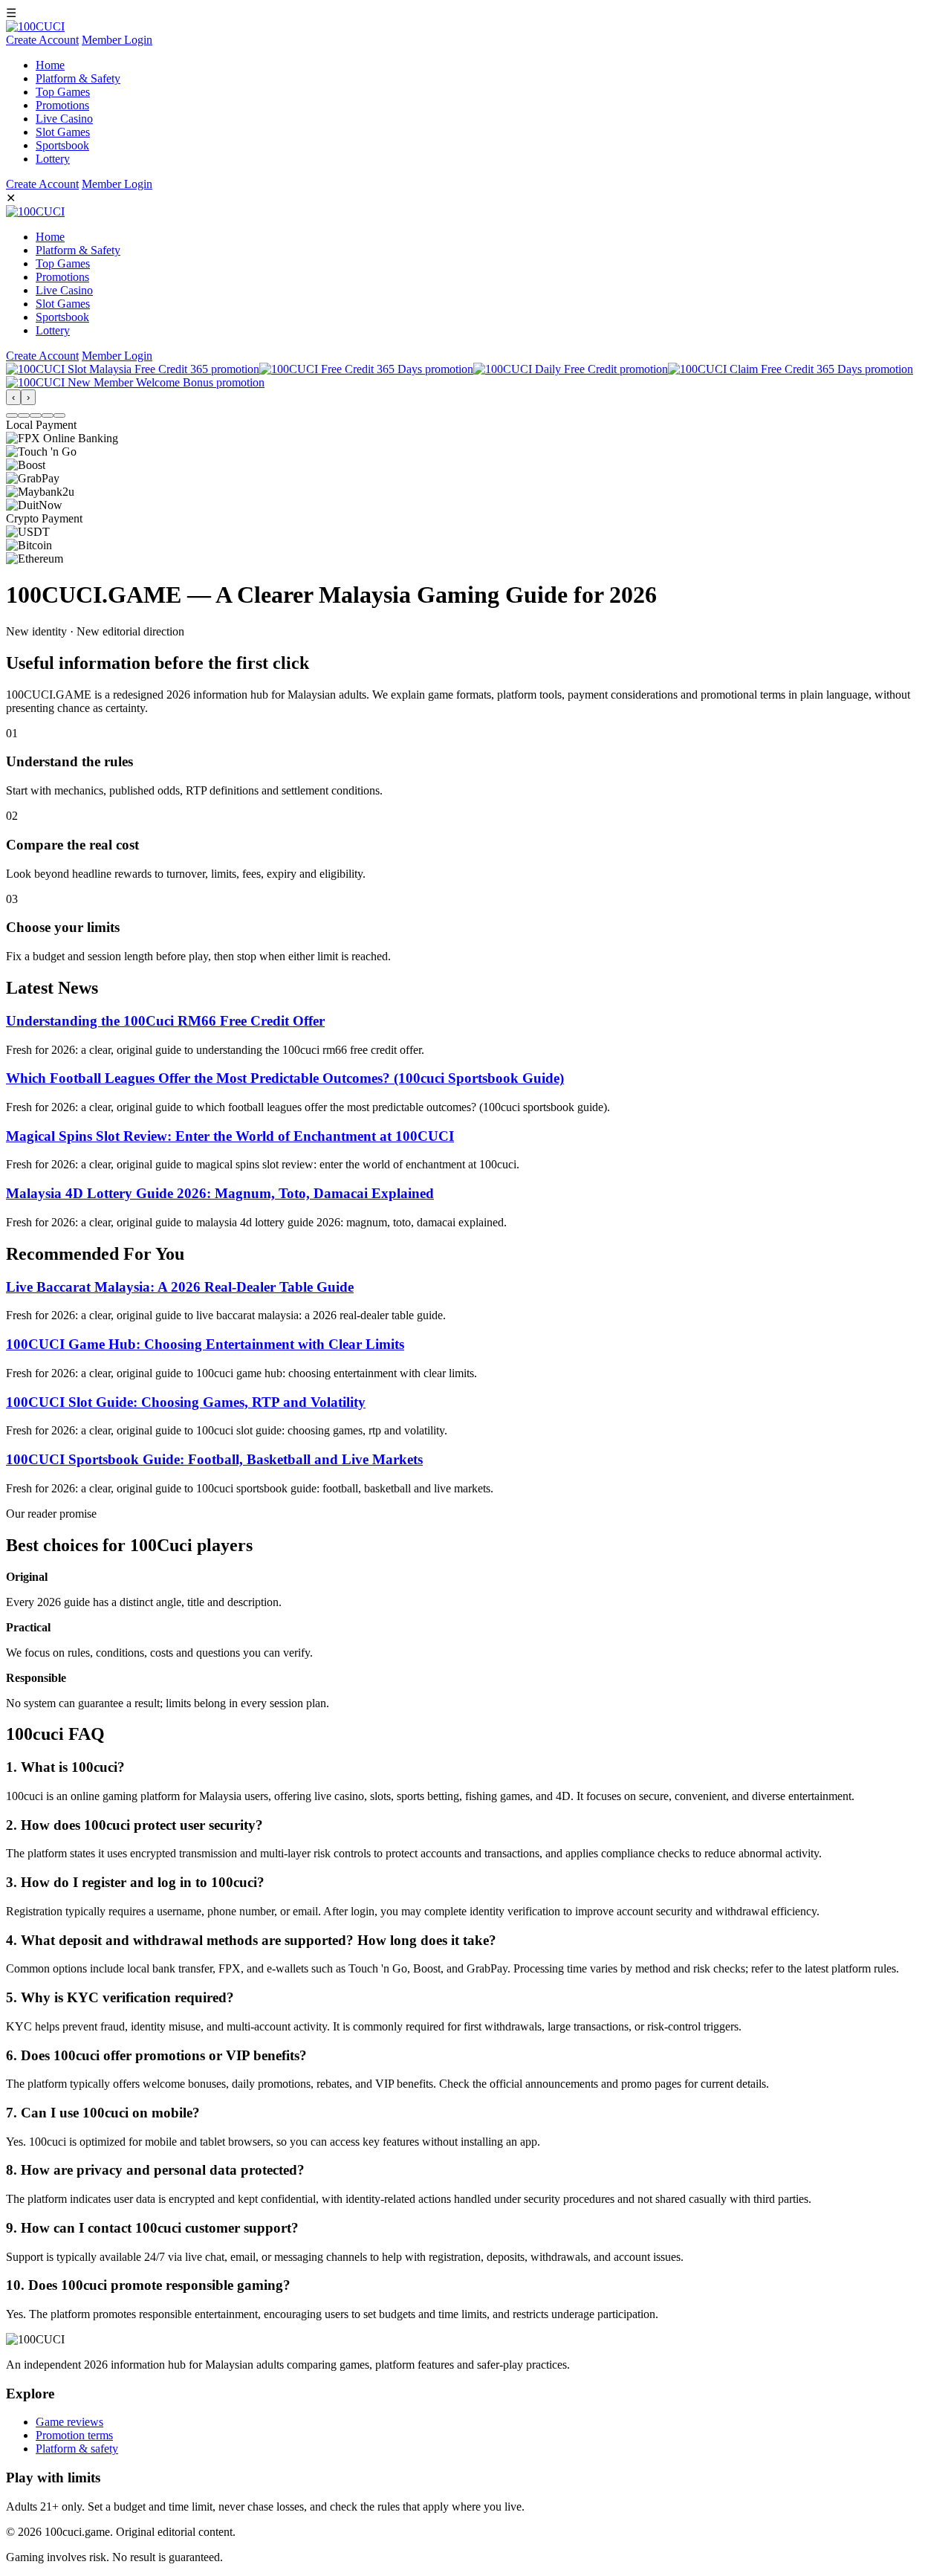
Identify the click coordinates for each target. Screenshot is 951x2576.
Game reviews (69, 2422)
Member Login (117, 40)
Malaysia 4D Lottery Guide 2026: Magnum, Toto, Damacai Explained (220, 1193)
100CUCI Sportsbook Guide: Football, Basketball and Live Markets (214, 1459)
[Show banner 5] (59, 415)
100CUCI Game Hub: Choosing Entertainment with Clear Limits (205, 1344)
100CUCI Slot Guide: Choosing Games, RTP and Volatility (186, 1402)
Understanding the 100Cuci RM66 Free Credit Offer (165, 1021)
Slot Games (63, 132)
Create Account (42, 40)
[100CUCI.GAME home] (35, 26)
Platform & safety (77, 2449)
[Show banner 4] (48, 415)
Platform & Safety (78, 78)
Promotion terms (74, 2435)
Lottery (53, 159)
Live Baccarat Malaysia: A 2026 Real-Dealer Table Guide (180, 1287)
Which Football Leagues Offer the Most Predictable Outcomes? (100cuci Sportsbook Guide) (285, 1078)
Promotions (62, 105)
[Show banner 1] (12, 415)
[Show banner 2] (24, 415)
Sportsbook (62, 145)
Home (50, 65)
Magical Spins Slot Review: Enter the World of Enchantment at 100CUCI (230, 1136)
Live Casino (64, 119)
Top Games (63, 92)
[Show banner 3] (36, 415)
